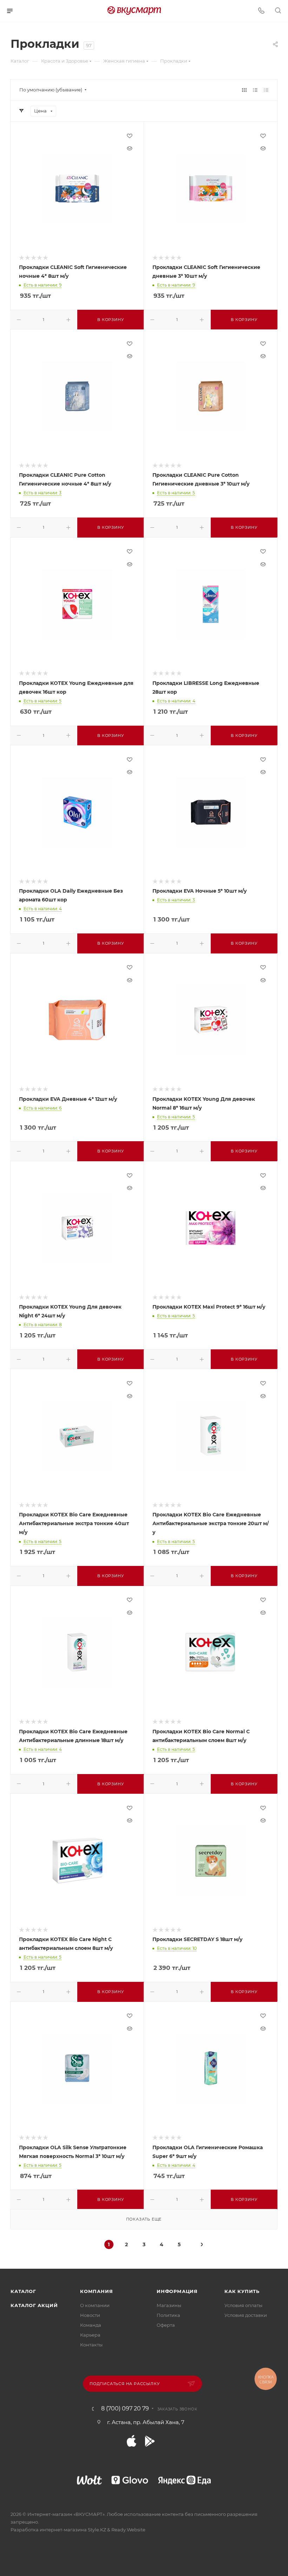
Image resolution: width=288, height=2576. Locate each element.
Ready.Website (128, 2530)
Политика (168, 2315)
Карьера (90, 2335)
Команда (91, 2325)
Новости (90, 2315)
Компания (96, 2291)
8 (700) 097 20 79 (125, 2409)
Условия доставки (246, 2315)
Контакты (91, 2345)
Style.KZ (97, 2530)
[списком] (255, 90)
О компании (95, 2305)
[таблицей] (266, 90)
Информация (177, 2291)
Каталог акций (34, 2305)
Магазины (169, 2305)
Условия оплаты (243, 2305)
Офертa (166, 2325)
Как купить (242, 2291)
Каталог (23, 2291)
